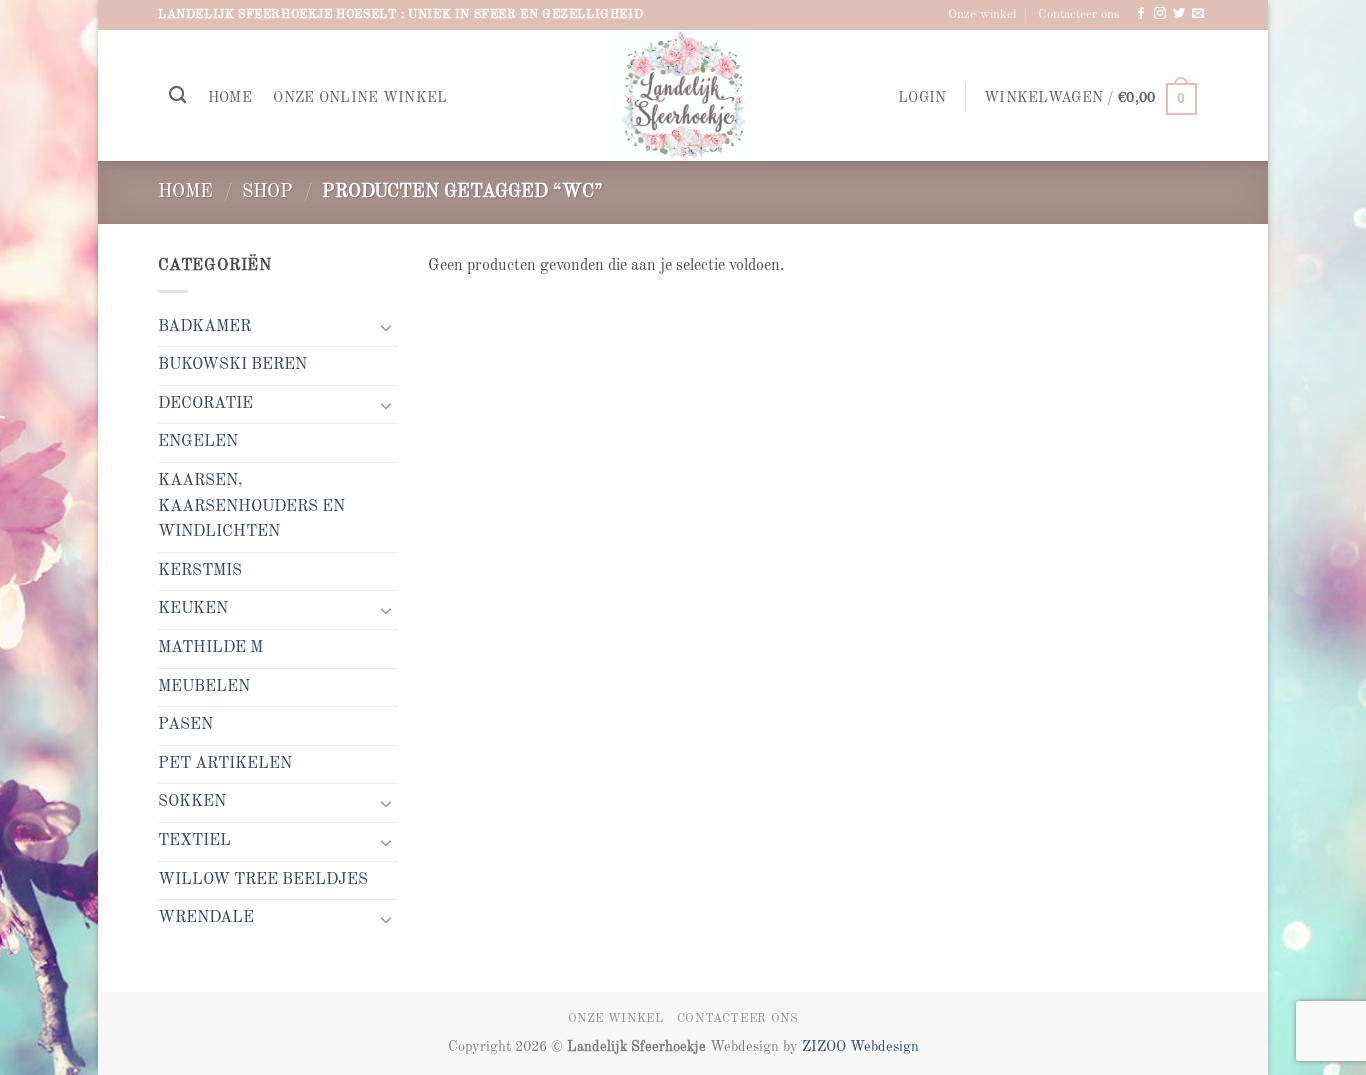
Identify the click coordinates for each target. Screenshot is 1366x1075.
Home (230, 98)
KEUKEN (193, 609)
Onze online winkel (360, 98)
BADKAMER (204, 327)
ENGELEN (198, 442)
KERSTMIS (200, 571)
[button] (922, 98)
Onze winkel (982, 14)
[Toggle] (386, 327)
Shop (267, 192)
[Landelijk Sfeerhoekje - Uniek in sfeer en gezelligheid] (683, 95)
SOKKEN (192, 802)
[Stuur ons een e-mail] (1198, 14)
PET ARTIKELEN (225, 764)
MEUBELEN (204, 687)
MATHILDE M (210, 648)
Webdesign (884, 1047)
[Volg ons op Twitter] (1179, 14)
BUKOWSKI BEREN (232, 365)
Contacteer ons (1079, 14)
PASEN (185, 725)
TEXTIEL (194, 841)
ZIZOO (826, 1047)
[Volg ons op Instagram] (1160, 14)
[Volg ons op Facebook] (1141, 14)
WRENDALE (206, 918)
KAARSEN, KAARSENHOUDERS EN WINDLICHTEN (251, 506)
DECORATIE (205, 404)
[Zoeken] (177, 95)
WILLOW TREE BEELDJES (263, 880)
